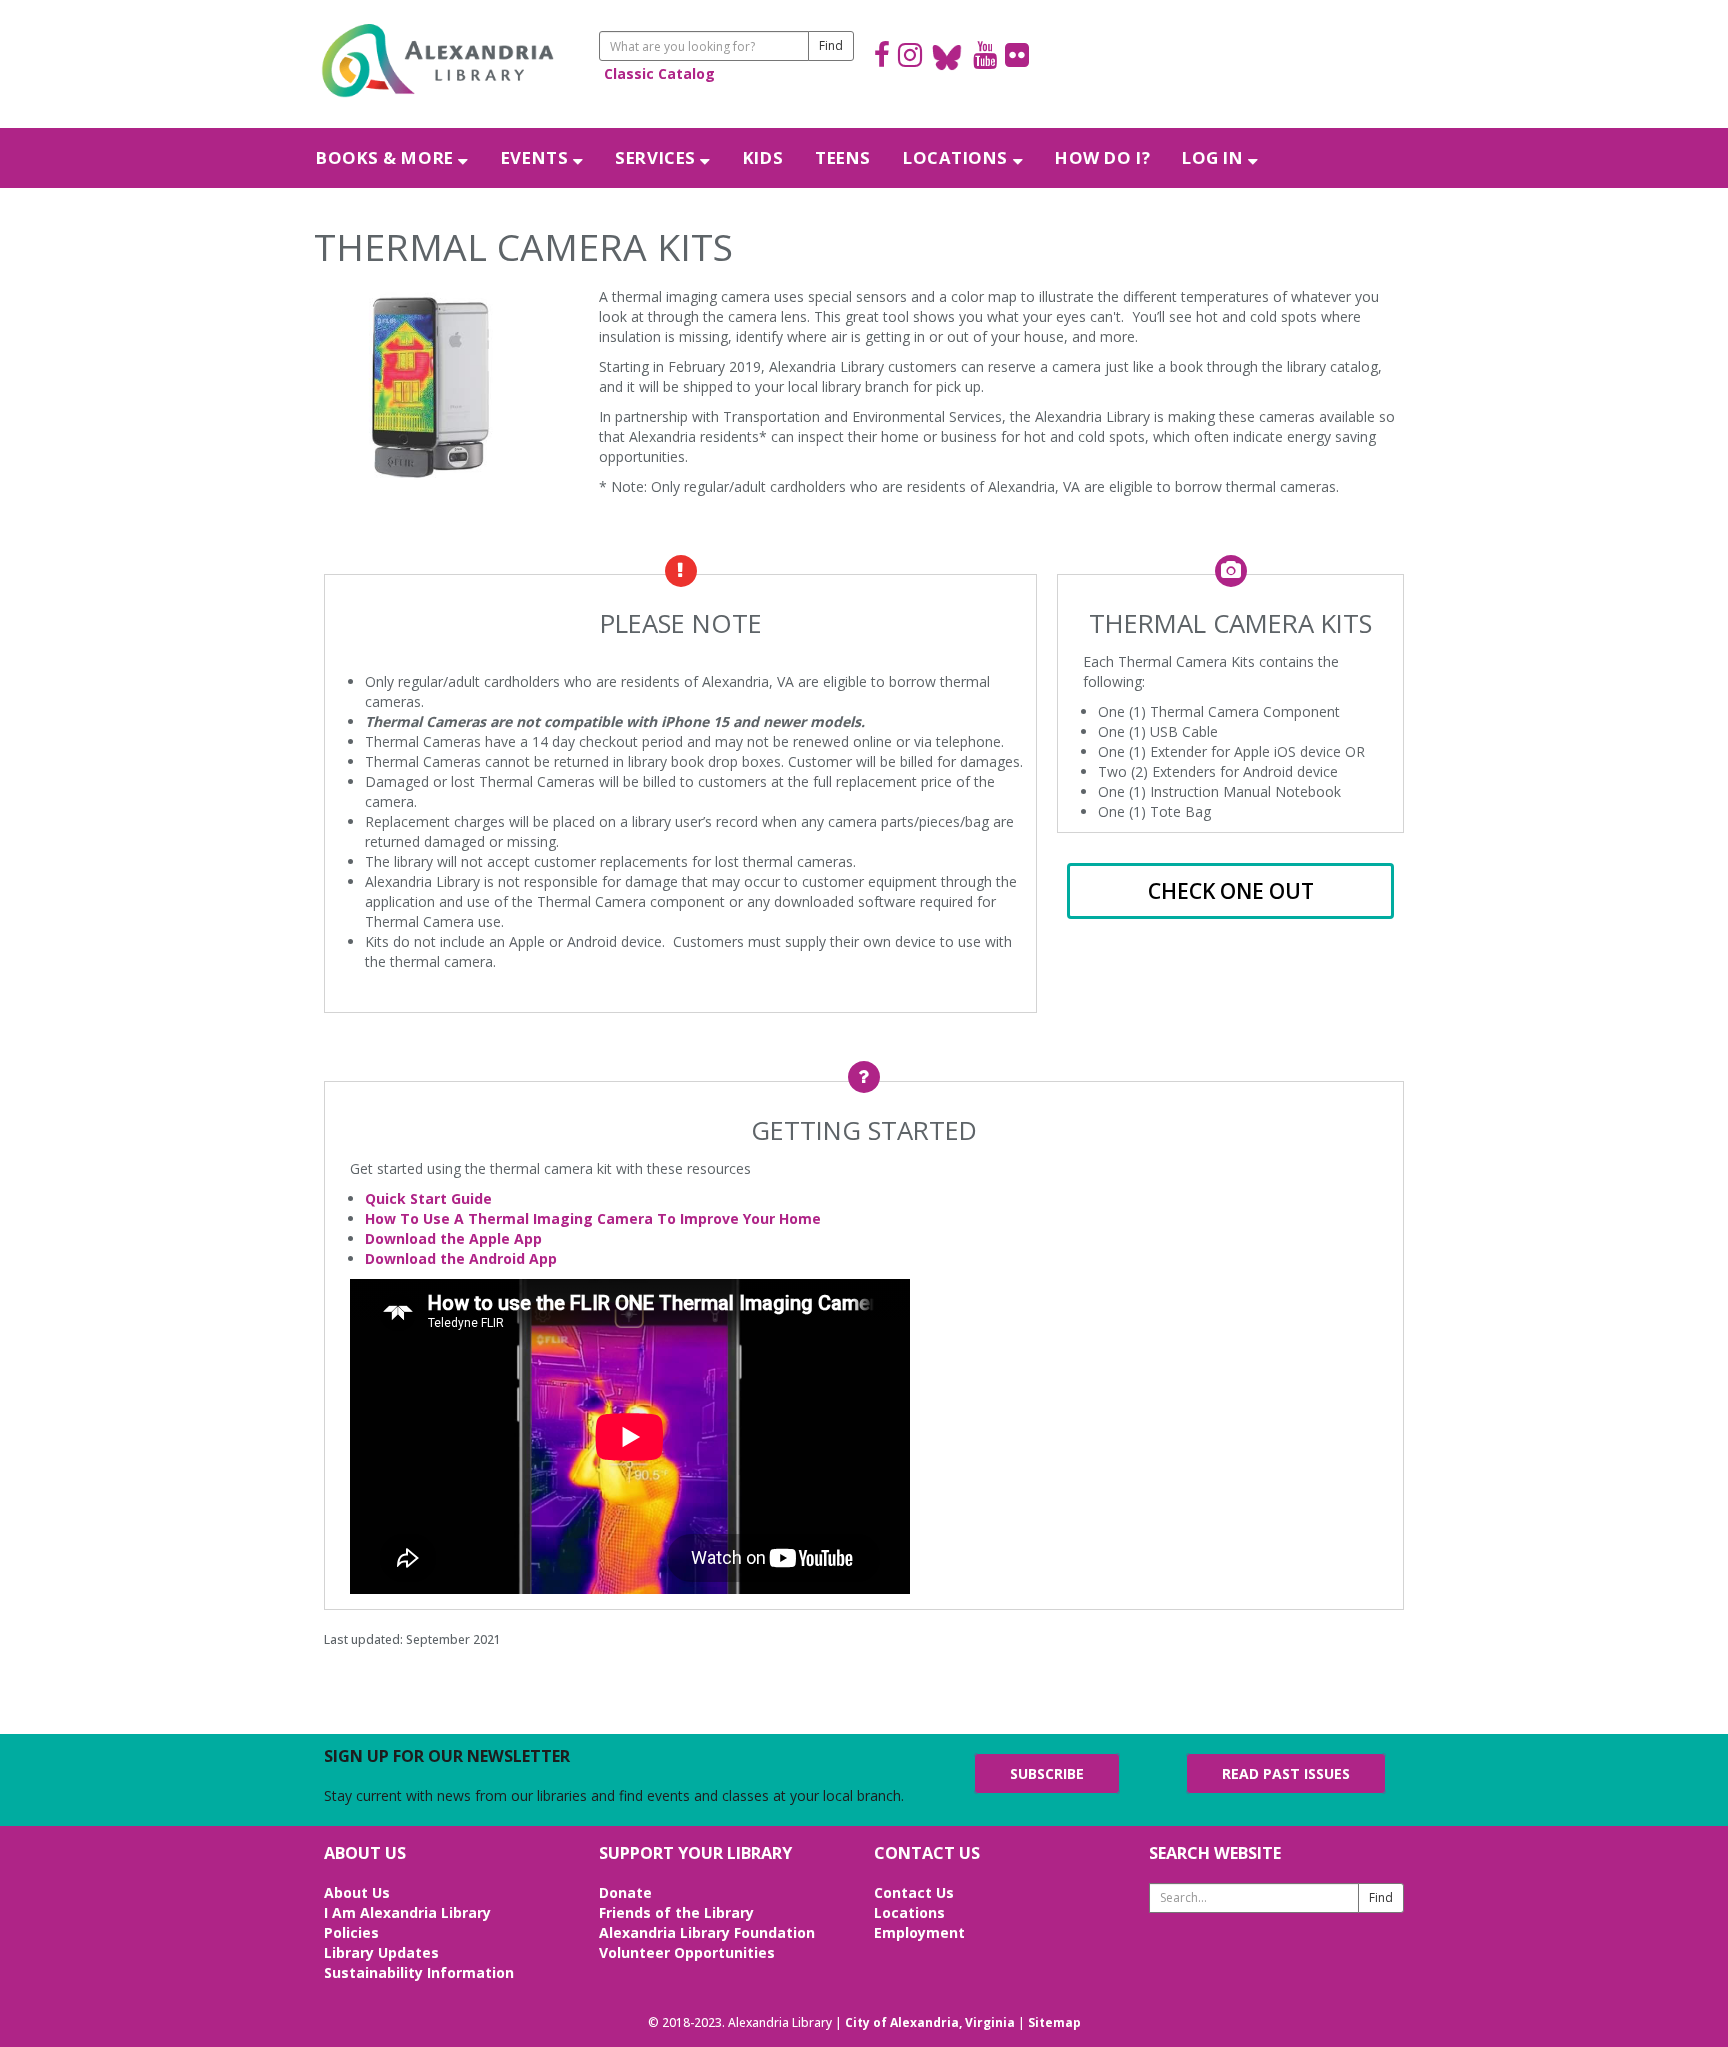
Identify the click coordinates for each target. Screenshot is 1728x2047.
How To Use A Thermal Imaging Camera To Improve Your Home (593, 1218)
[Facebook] (882, 57)
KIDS (763, 157)
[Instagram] (910, 57)
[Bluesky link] (947, 57)
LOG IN (1215, 157)
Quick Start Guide (428, 1198)
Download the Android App (461, 1258)
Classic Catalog (659, 73)
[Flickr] (1017, 57)
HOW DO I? (1102, 157)
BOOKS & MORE (387, 157)
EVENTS (537, 157)
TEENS (843, 157)
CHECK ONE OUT (1231, 891)
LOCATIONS (958, 157)
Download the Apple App (453, 1238)
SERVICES (657, 157)
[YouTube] (985, 57)
